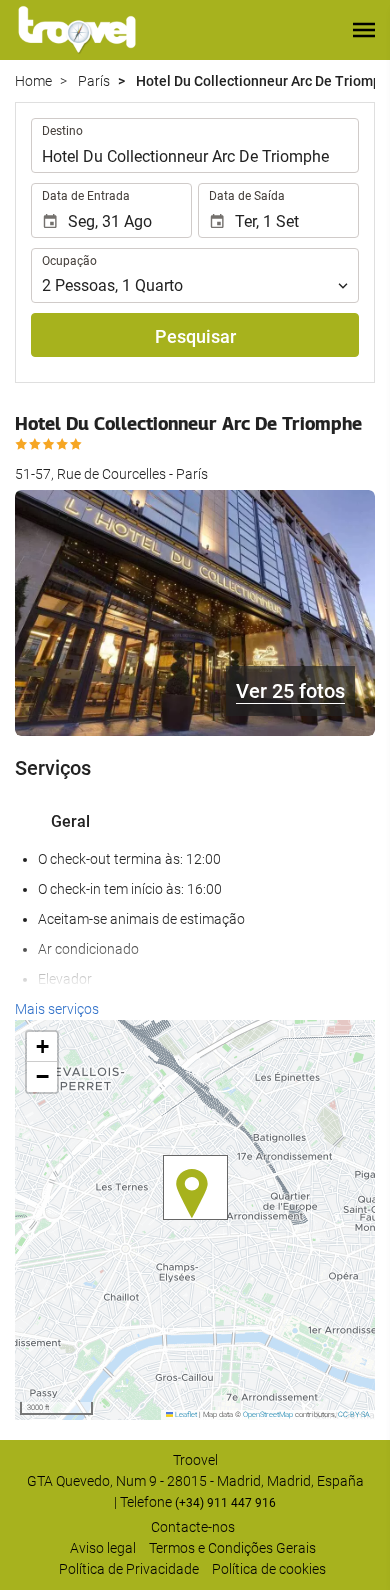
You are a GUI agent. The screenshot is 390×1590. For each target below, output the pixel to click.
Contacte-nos (193, 1527)
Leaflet (185, 1414)
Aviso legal (103, 1548)
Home (33, 81)
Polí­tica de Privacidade (129, 1569)
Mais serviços (57, 1009)
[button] (364, 30)
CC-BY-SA (354, 1414)
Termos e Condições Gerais (232, 1548)
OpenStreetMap (268, 1414)
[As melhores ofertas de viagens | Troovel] (77, 30)
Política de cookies (269, 1569)
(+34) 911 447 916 (225, 1503)
